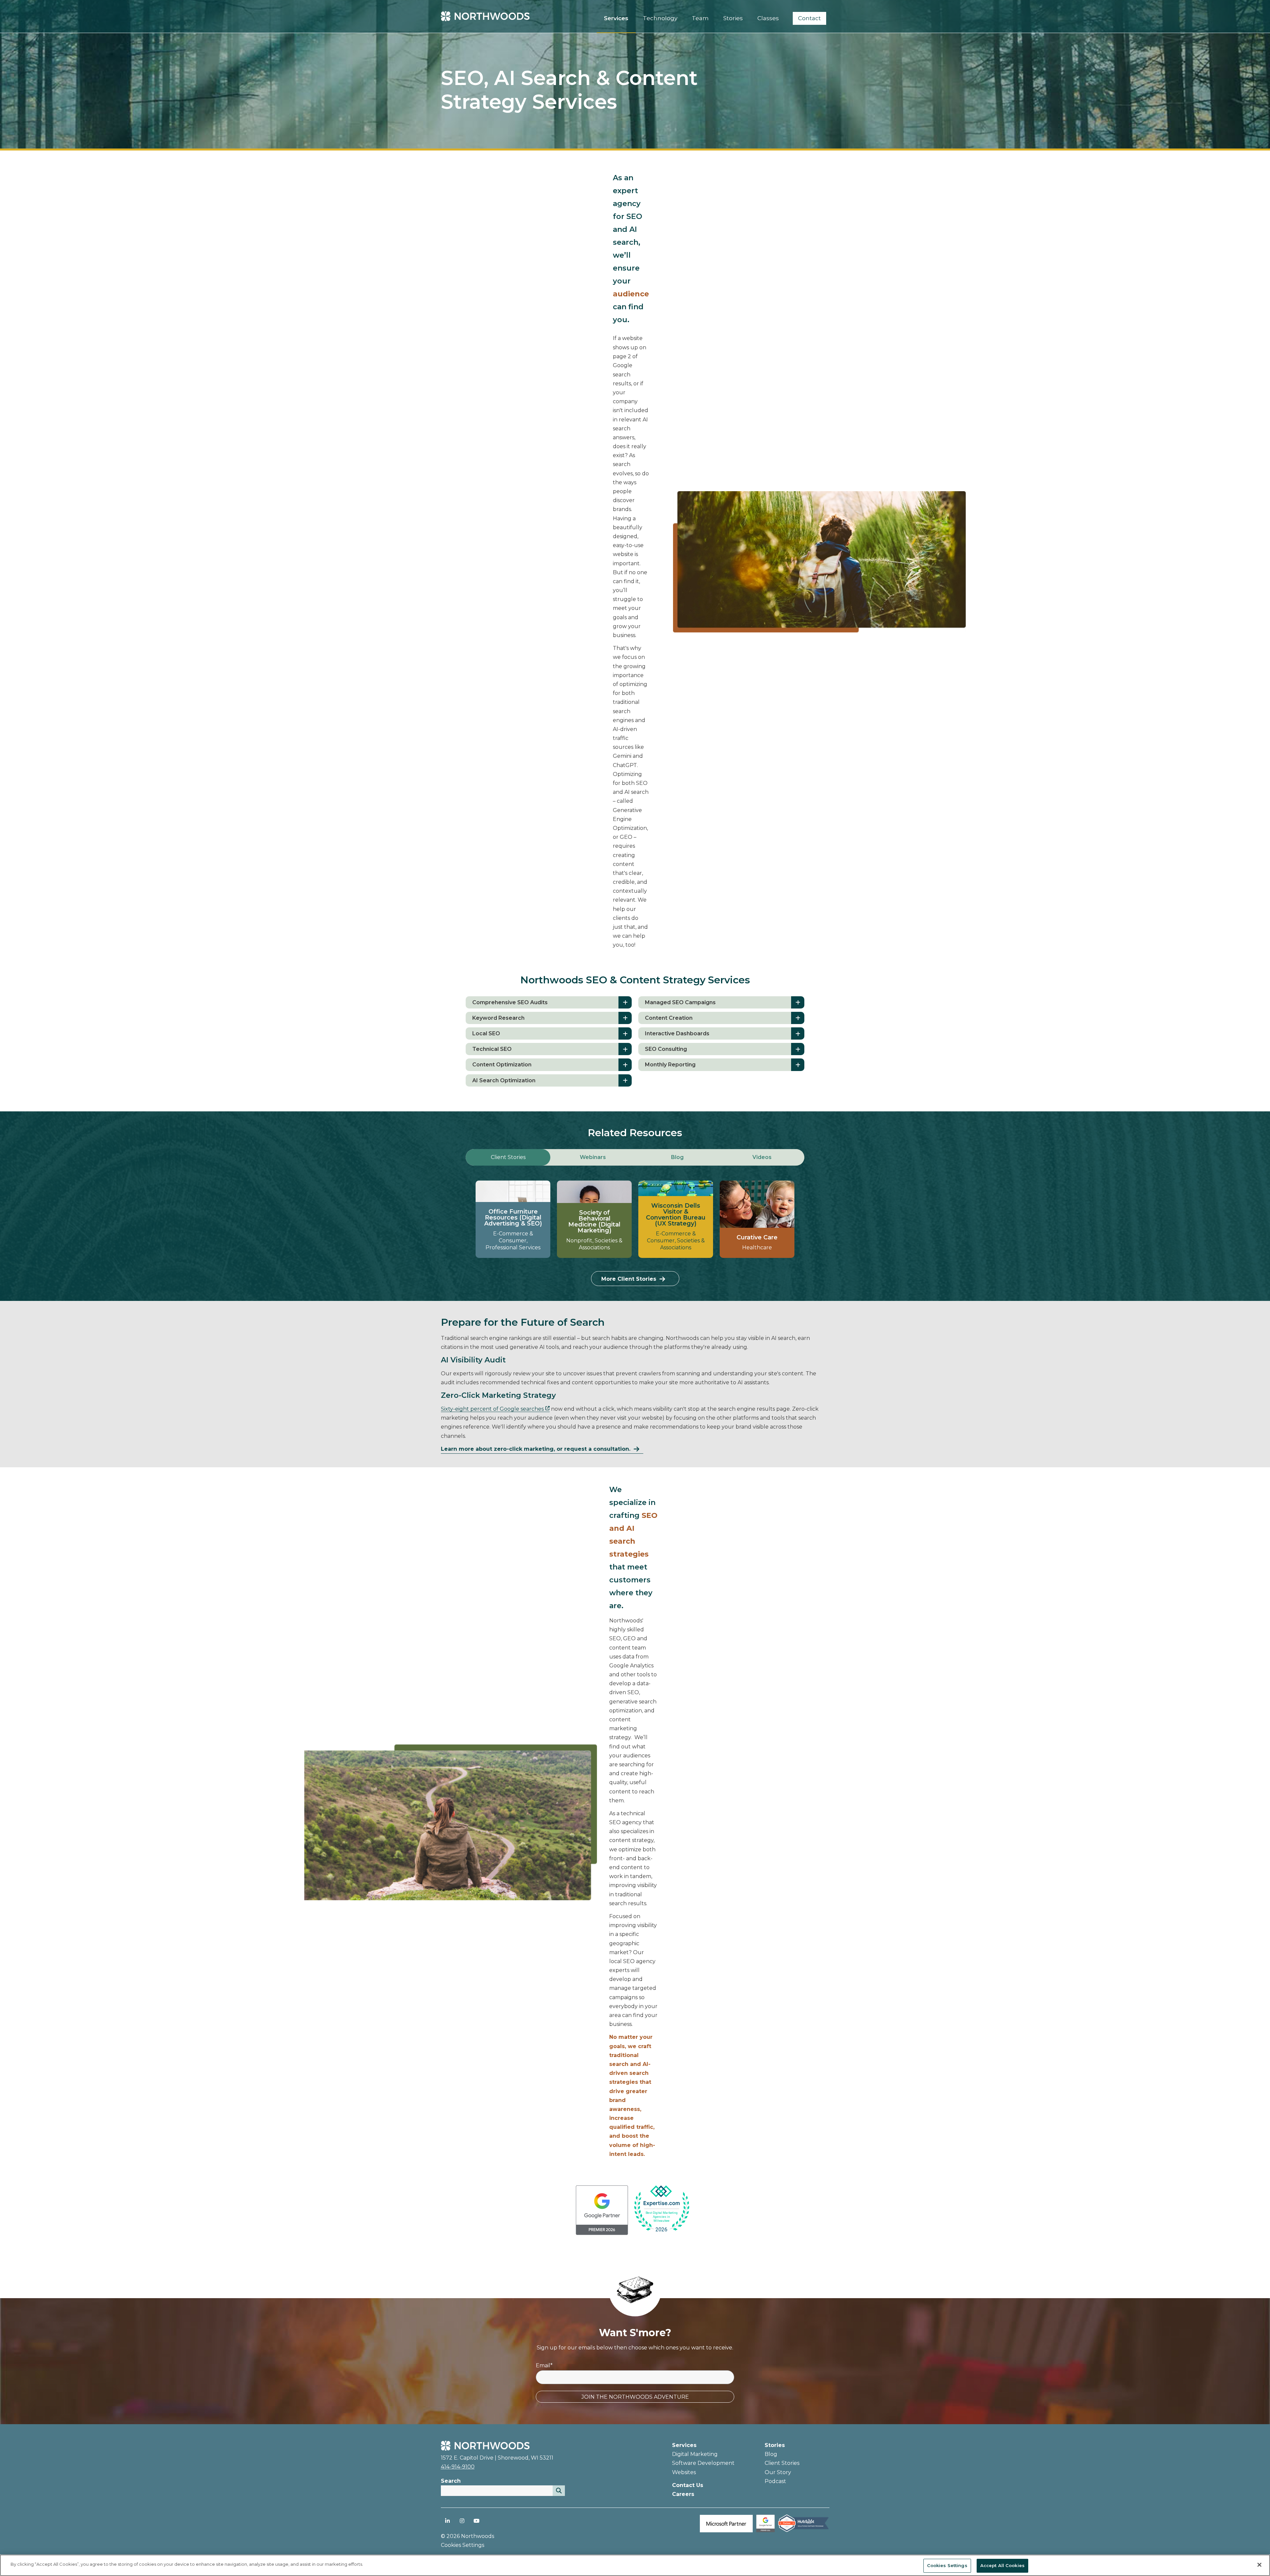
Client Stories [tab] (508, 1157)
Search (451, 2481)
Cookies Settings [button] (463, 2545)
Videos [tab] (762, 1157)
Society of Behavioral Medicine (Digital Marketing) (594, 1222)
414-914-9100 (458, 2467)
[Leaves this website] (661, 2209)
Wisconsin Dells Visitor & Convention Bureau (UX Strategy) (676, 1215)
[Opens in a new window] (602, 2233)
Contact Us (688, 2485)
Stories (775, 2445)
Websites (684, 2472)
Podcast (775, 2481)
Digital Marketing (695, 2454)
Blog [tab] (677, 1157)
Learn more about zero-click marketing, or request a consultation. (536, 1449)
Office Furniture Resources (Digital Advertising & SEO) (513, 1218)
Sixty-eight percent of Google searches (492, 1409)
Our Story (778, 2472)
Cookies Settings (947, 2565)
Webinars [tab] (593, 1157)
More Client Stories (629, 1279)
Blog (771, 2454)
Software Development (703, 2463)
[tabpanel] (635, 1233)
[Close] (1259, 2565)
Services (684, 2445)
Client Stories (782, 2463)
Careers (683, 2494)
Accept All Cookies (1002, 2565)
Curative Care (757, 1237)
